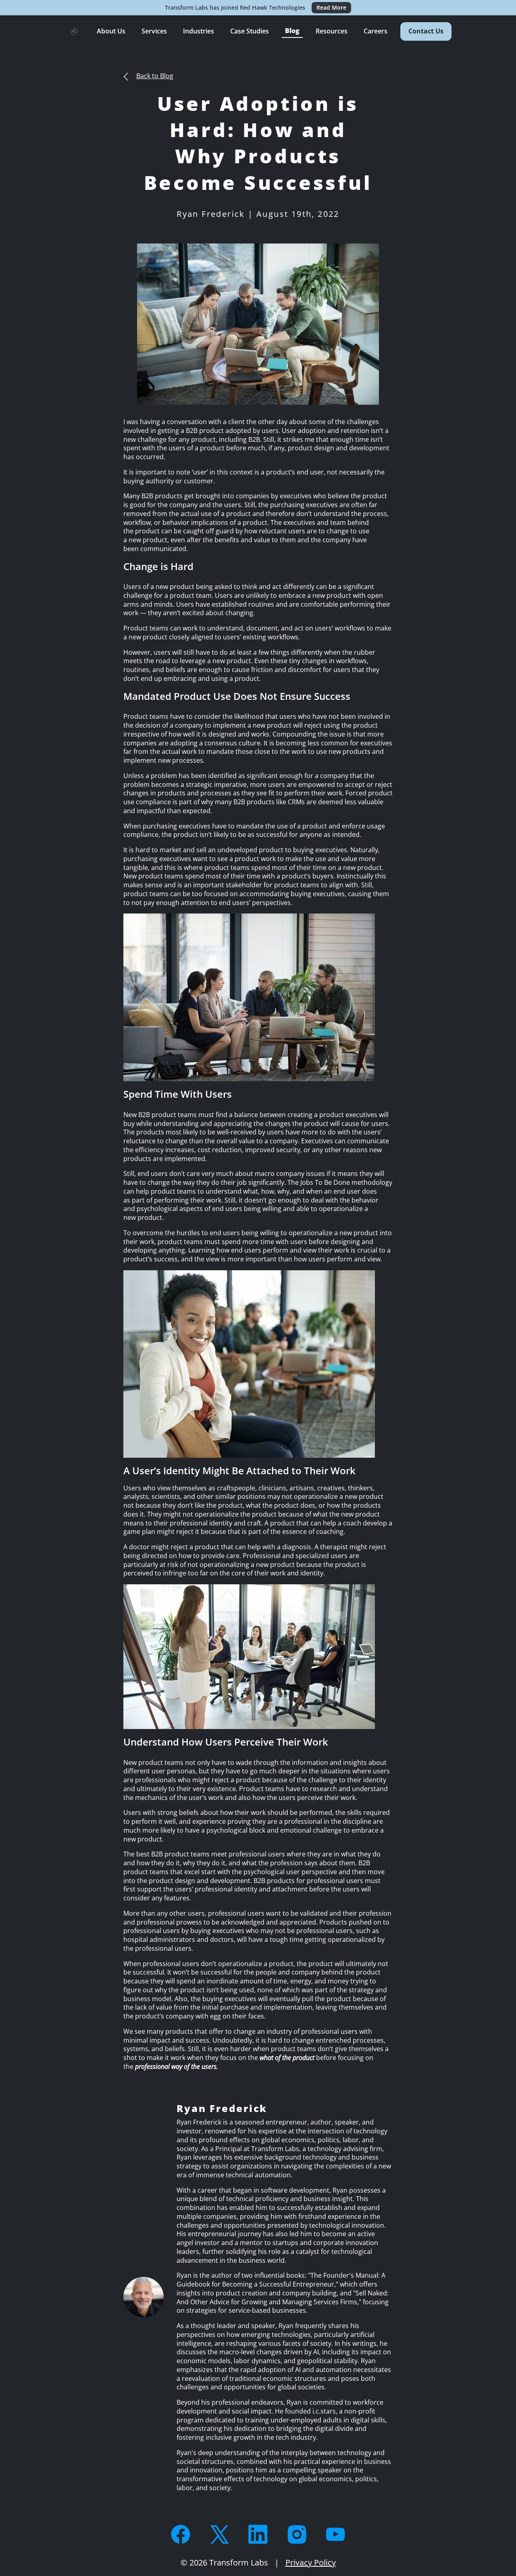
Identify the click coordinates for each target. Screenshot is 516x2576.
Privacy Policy (311, 2562)
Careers (376, 31)
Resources (332, 31)
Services (154, 31)
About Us (111, 31)
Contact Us (426, 31)
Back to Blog (155, 76)
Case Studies (250, 31)
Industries (199, 31)
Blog (292, 31)
